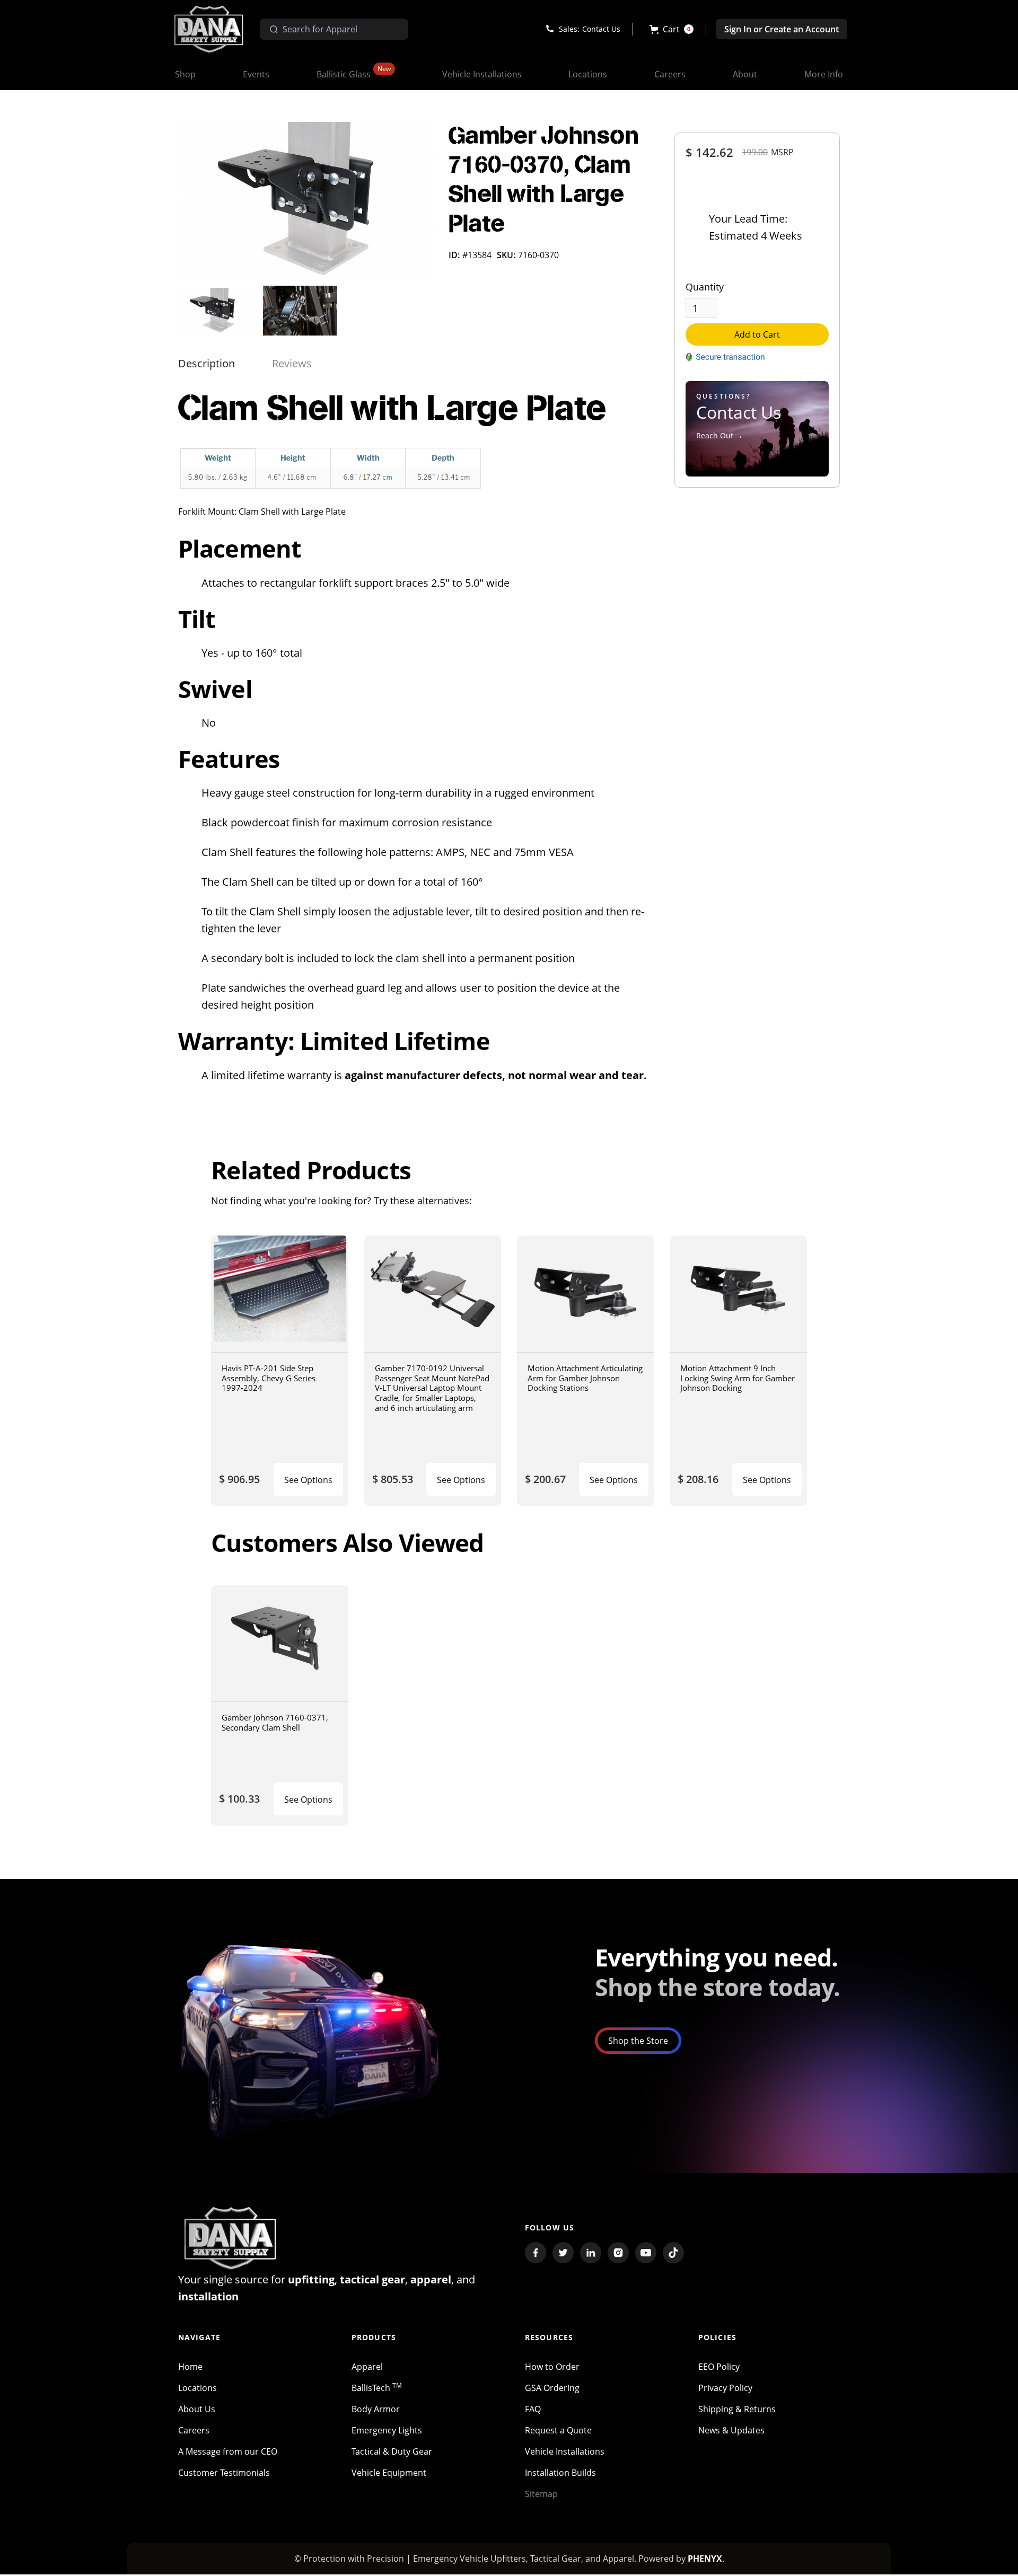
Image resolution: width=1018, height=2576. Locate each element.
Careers (194, 2430)
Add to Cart (757, 334)
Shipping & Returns (737, 2409)
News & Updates (731, 2430)
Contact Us (601, 29)
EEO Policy (719, 2367)
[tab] (207, 364)
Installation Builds (560, 2473)
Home (190, 2367)
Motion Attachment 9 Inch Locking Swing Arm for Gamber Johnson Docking (738, 1378)
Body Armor (376, 2409)
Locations (198, 2388)
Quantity (705, 287)
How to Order (552, 2367)
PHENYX (705, 2559)
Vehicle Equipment (389, 2473)
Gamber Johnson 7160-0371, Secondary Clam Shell (275, 1722)
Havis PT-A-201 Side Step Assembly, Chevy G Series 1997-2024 (269, 1378)
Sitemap (541, 2494)
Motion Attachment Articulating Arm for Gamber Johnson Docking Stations (585, 1378)
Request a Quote (558, 2430)
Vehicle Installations (565, 2451)
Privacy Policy (725, 2388)
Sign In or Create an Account (782, 29)
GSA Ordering (552, 2388)
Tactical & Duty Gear (392, 2451)
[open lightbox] (305, 201)
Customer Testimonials (224, 2473)
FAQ (533, 2409)
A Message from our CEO (228, 2451)
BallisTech (377, 2388)
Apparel (367, 2367)
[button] (672, 29)
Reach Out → (719, 435)
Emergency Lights (387, 2430)
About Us (197, 2409)
